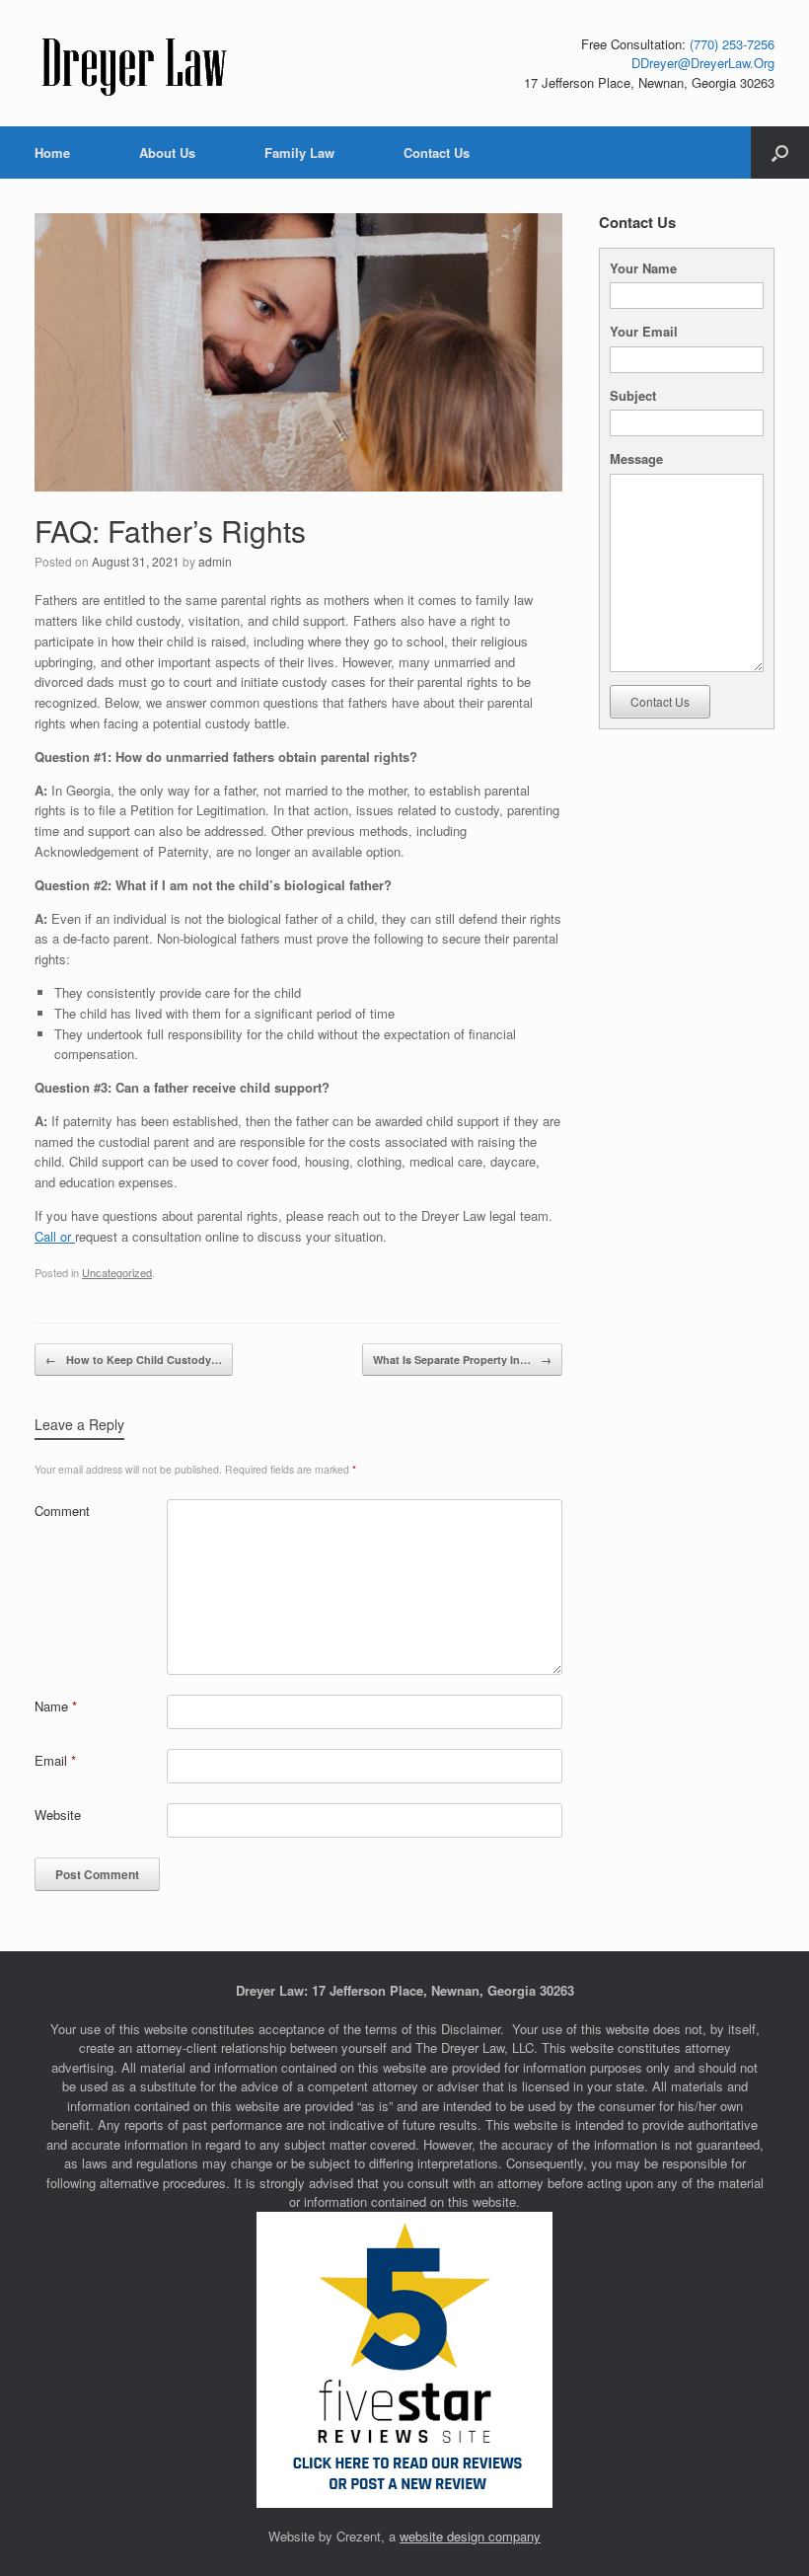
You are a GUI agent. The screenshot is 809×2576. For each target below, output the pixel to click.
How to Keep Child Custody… (134, 1360)
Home (52, 152)
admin (215, 561)
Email (55, 1760)
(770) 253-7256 (732, 44)
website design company (470, 2536)
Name (56, 1706)
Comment (62, 1511)
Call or (55, 1236)
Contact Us (437, 152)
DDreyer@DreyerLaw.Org (703, 63)
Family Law (299, 152)
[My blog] (136, 63)
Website (58, 1815)
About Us (167, 152)
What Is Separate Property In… (462, 1360)
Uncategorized (117, 1272)
